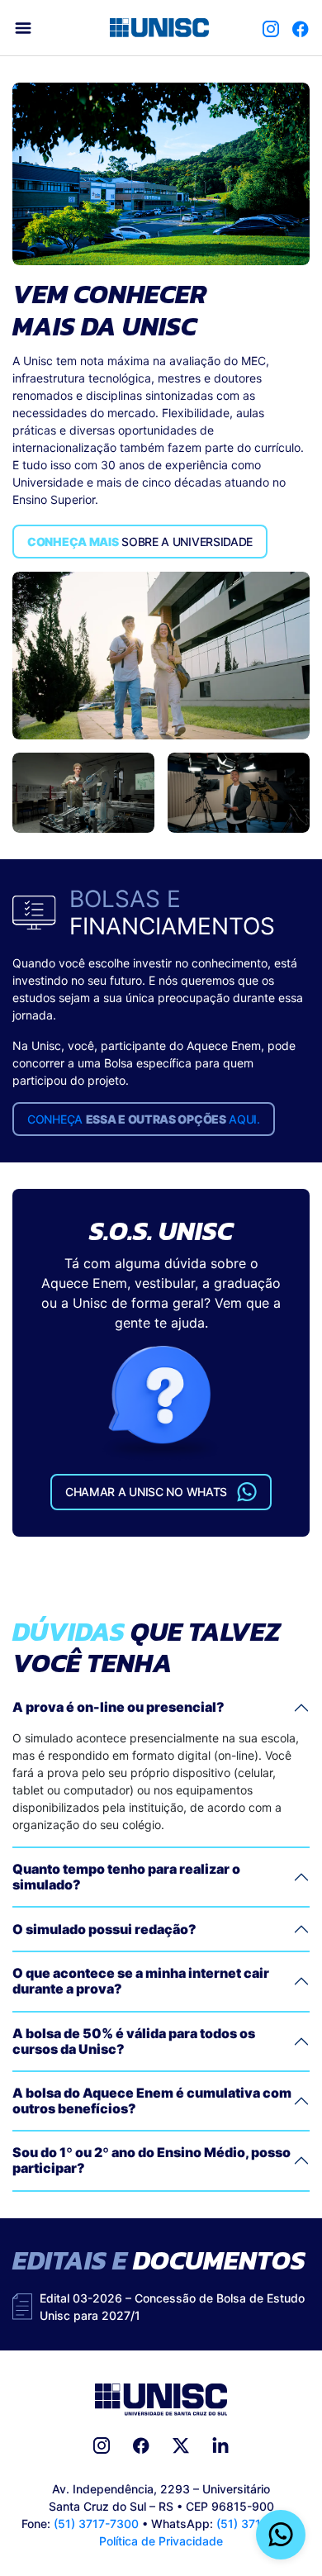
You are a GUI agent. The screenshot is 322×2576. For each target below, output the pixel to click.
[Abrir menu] (23, 28)
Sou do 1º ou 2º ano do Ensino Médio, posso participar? (152, 2160)
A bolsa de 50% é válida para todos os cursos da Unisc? (134, 2041)
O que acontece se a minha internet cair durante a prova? (141, 1981)
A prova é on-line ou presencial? (118, 1707)
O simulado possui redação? (104, 1929)
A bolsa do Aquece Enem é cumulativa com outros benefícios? (152, 2101)
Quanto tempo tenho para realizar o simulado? (126, 1877)
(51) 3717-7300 (96, 2524)
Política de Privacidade (161, 2541)
